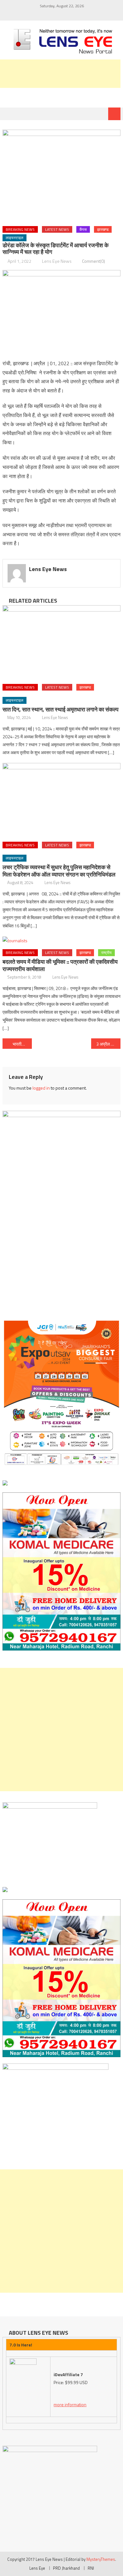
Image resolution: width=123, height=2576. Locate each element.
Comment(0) (94, 261)
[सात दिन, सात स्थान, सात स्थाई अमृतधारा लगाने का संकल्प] (61, 642)
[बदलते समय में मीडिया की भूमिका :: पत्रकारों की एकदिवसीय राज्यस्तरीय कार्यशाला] (61, 940)
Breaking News (20, 229)
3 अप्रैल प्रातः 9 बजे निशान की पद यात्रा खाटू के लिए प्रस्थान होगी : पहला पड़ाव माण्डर (108, 1044)
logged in (41, 1088)
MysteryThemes (101, 2559)
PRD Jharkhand (66, 2568)
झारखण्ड (103, 229)
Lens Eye (37, 2568)
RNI (91, 2568)
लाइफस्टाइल (15, 238)
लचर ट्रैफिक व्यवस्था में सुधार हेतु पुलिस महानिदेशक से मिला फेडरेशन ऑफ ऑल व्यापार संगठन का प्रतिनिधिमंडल (59, 871)
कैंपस (83, 229)
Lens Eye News (57, 261)
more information (70, 2404)
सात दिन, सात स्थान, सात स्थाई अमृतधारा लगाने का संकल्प (61, 709)
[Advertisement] (61, 1730)
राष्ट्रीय (106, 953)
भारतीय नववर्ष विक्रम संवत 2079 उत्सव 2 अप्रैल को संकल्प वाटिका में (22, 1044)
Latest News (57, 229)
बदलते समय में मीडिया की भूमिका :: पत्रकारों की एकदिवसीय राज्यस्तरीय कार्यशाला (60, 965)
